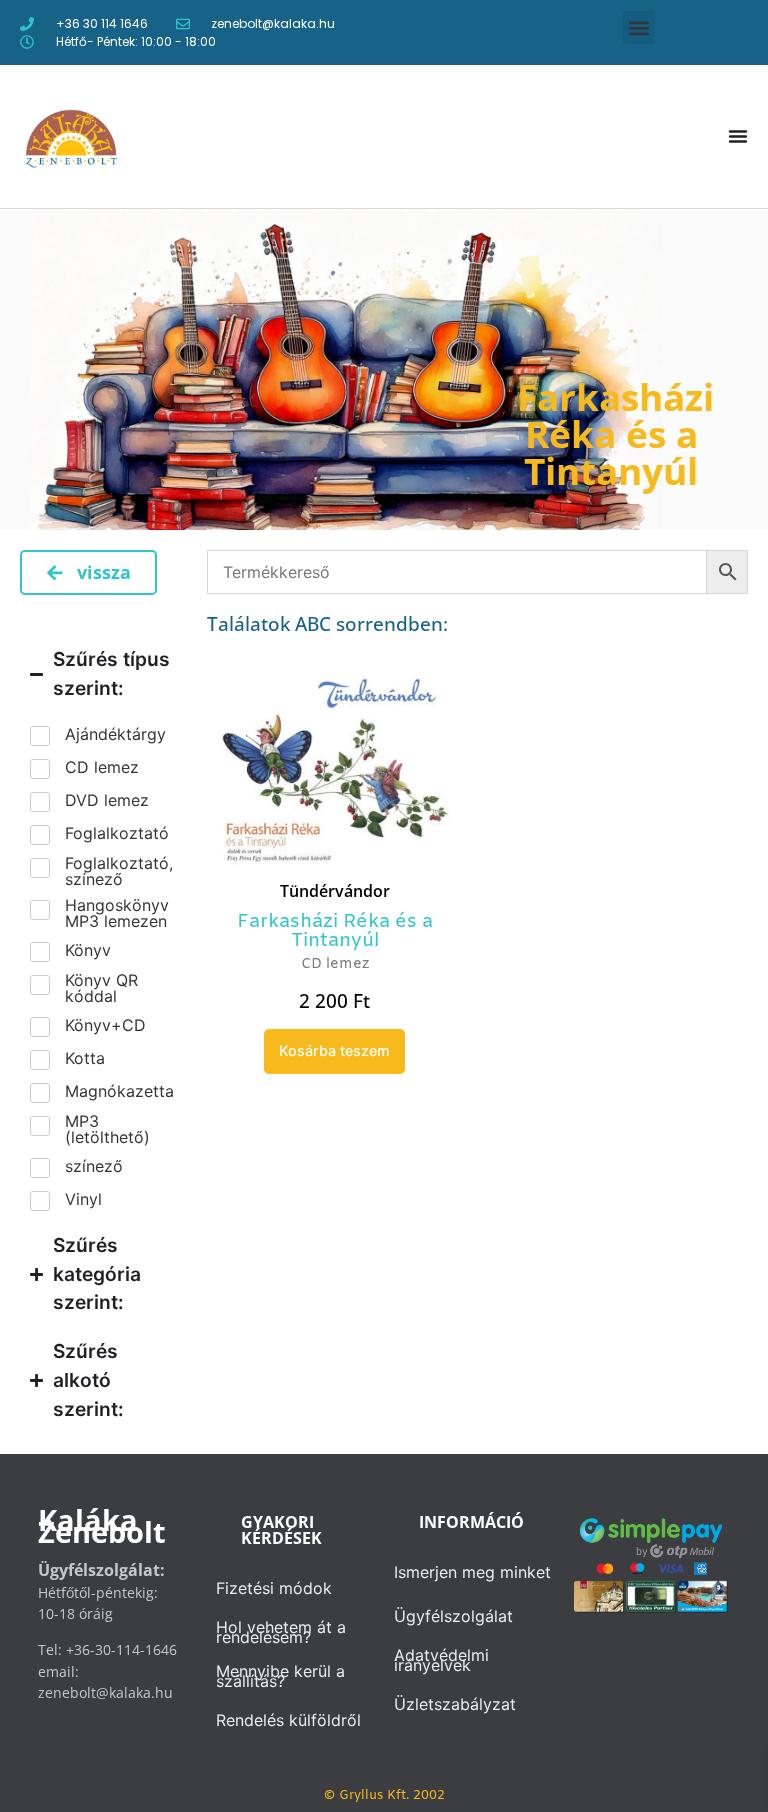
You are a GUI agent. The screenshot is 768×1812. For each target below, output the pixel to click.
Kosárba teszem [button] (334, 1050)
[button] (638, 27)
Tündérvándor (335, 891)
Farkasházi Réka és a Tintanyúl (335, 931)
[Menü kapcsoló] (738, 136)
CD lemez (335, 964)
